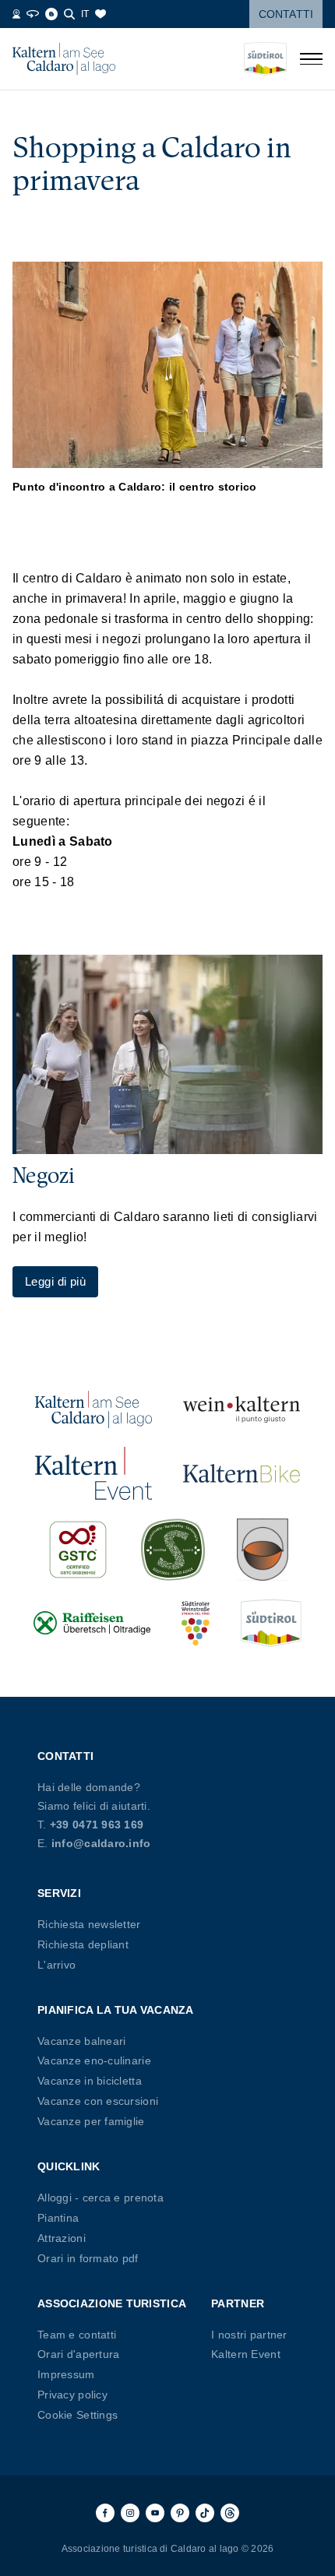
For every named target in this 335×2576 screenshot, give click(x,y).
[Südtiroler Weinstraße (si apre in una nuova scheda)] (196, 1623)
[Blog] (51, 14)
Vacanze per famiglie (91, 2121)
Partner (238, 2303)
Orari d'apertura (78, 2354)
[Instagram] (130, 2513)
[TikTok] (205, 2513)
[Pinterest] (180, 2513)
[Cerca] (69, 14)
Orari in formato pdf (88, 2258)
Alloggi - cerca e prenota (100, 2198)
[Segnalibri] (100, 14)
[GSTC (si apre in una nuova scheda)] (78, 1550)
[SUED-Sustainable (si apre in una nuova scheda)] (173, 1550)
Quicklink (69, 2166)
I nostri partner (249, 2335)
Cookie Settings (78, 2415)
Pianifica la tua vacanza (116, 2010)
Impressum (66, 2374)
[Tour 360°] (33, 14)
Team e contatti (77, 2335)
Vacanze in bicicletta (90, 2081)
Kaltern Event (246, 2354)
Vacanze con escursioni (98, 2101)
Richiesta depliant (83, 1944)
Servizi (59, 1893)
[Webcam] (16, 14)
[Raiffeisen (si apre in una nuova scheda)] (92, 1623)
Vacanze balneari (81, 2041)
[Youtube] (155, 2513)
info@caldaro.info (101, 1843)
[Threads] (230, 2513)
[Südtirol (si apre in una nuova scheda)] (271, 1623)
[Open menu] (311, 59)
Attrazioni (62, 2238)
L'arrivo (56, 1965)
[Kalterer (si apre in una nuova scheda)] (263, 1550)
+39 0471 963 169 (97, 1825)
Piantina (58, 2218)
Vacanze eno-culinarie (94, 2060)
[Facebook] (105, 2513)
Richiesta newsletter (89, 1924)
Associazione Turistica (112, 2303)
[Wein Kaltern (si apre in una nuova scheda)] (242, 1409)
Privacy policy (72, 2395)
